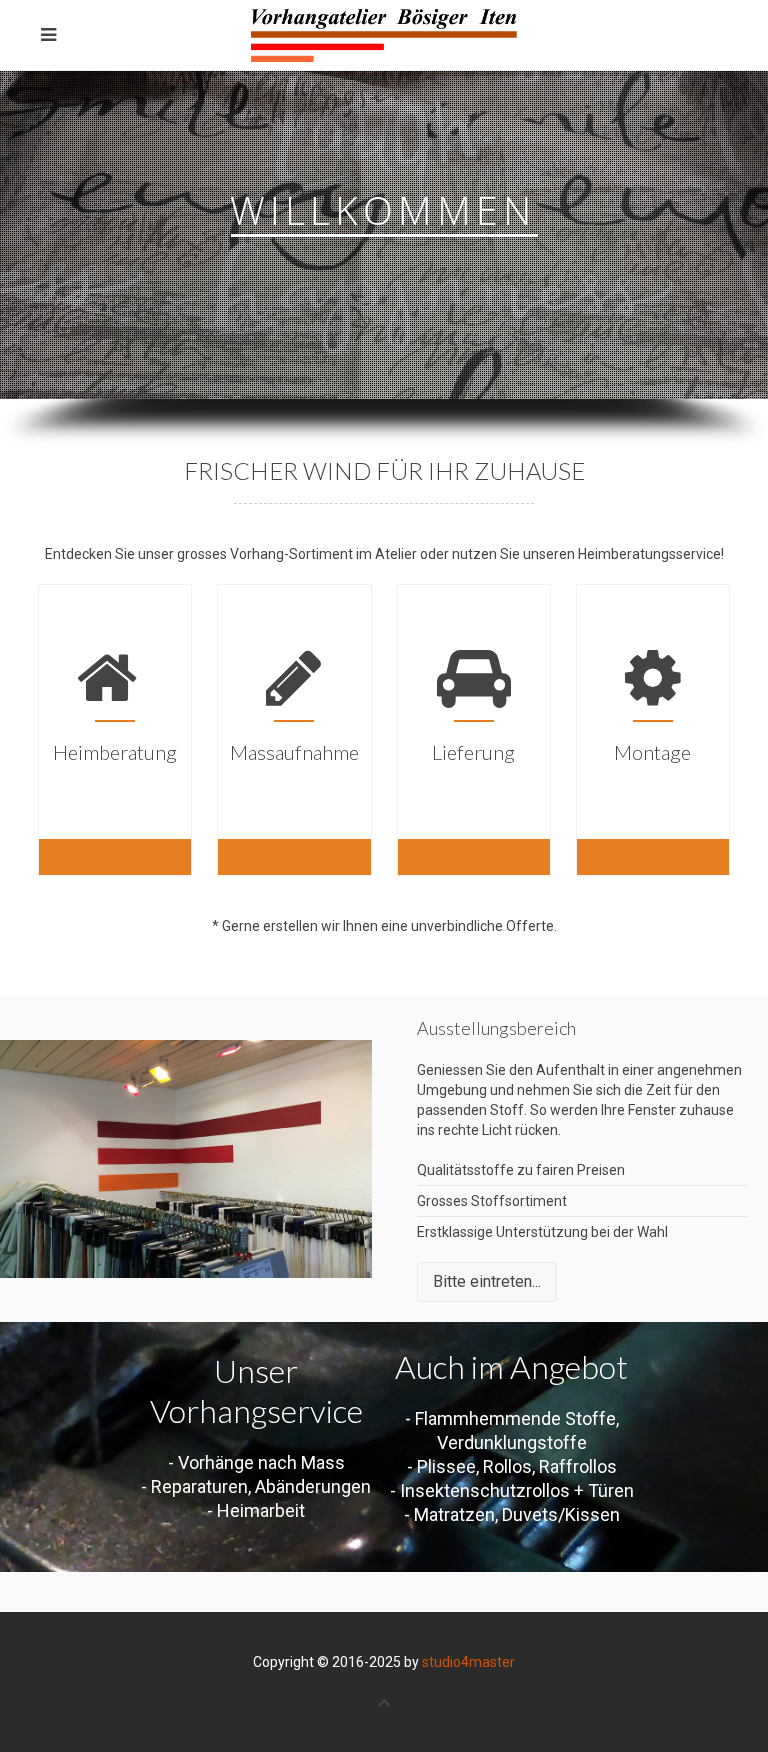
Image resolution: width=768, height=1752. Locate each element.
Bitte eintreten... (487, 1281)
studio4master (468, 1662)
